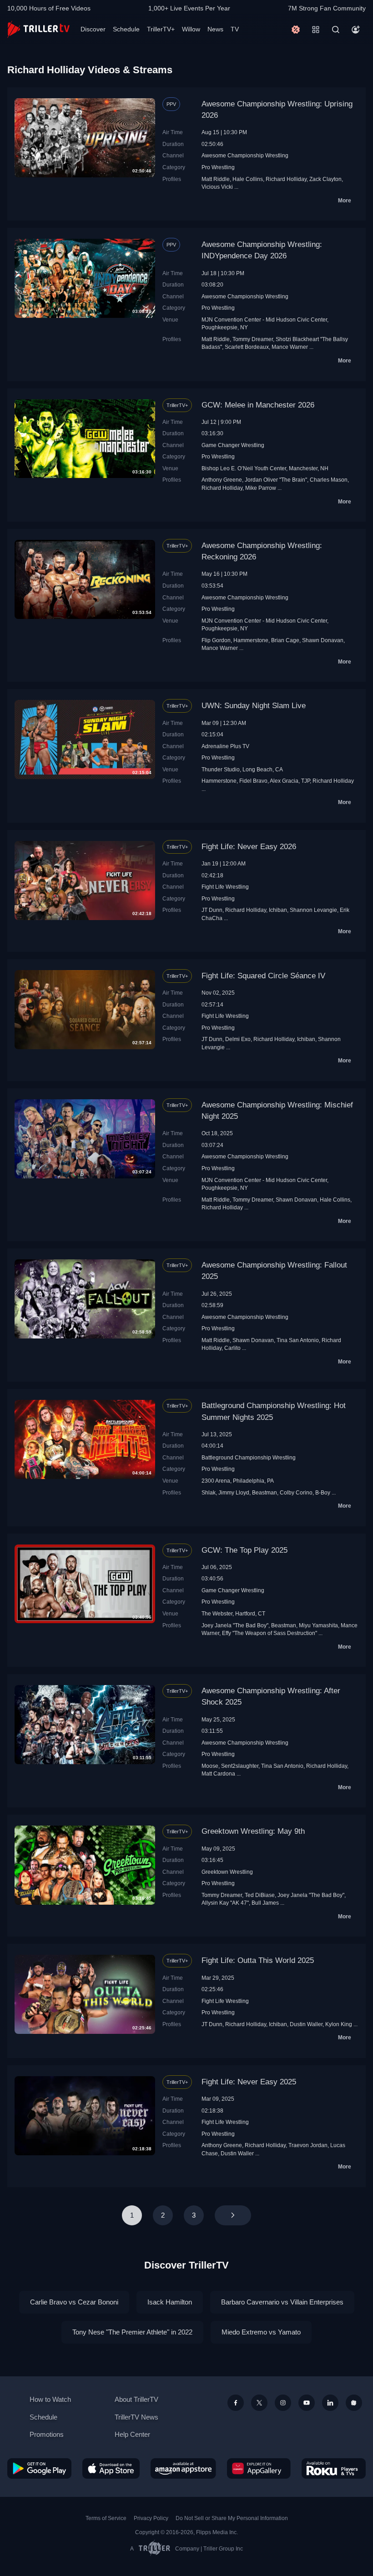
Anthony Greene (222, 480)
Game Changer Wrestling (233, 445)
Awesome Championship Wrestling (245, 155)
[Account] (356, 30)
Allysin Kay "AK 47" (225, 1903)
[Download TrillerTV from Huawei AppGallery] (259, 2468)
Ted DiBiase (260, 1895)
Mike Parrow (261, 488)
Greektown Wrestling (227, 1872)
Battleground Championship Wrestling (249, 1457)
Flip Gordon (216, 640)
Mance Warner (290, 347)
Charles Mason (329, 480)
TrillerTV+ (161, 29)
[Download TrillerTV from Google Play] (39, 2468)
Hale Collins (248, 179)
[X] (259, 2403)
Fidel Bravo (253, 781)
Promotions (47, 2434)
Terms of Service (106, 2518)
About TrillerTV (136, 2399)
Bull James (265, 1903)
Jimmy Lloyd (234, 1492)
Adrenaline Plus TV (225, 746)
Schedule (126, 29)
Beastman (265, 1492)
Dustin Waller (306, 2024)
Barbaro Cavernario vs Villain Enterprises (282, 2302)
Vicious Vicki (217, 187)
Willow (191, 29)
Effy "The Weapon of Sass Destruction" (270, 1633)
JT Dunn (212, 910)
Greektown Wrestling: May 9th (253, 1831)
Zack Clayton (325, 179)
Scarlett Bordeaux (247, 347)
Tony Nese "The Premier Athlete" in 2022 (132, 2332)
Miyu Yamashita (318, 1625)
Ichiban (278, 910)
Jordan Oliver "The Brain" (276, 480)
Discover (93, 29)
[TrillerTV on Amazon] (183, 2468)
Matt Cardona (218, 1774)
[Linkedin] (330, 2403)
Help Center (132, 2434)
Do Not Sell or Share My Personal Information (232, 2518)
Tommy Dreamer (253, 339)
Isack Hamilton (170, 2302)
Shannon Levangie (313, 910)
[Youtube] (307, 2403)
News (215, 29)
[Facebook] (236, 2403)
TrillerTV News (136, 2417)
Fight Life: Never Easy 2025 (249, 2082)
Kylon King (339, 2024)
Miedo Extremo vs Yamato (261, 2332)
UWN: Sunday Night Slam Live (254, 706)
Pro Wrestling (218, 167)
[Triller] (354, 2403)
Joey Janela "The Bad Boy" (235, 1625)
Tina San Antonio (298, 1340)
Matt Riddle (216, 179)
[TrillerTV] (38, 29)
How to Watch (50, 2399)
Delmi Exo (238, 1039)
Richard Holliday (286, 179)
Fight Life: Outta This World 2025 (258, 1960)
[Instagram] (283, 2403)
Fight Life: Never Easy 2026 (249, 847)
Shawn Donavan (323, 640)
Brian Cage (285, 640)
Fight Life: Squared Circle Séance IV (263, 976)
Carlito (232, 1348)
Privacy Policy (151, 2518)
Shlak (209, 1492)
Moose (210, 1766)
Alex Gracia (284, 781)
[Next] (233, 2215)
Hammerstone (251, 640)
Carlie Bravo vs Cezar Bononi (74, 2302)
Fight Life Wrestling (225, 887)
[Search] (336, 30)
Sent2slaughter (240, 1766)
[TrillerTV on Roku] (334, 2468)
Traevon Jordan (308, 2145)
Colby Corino (296, 1492)
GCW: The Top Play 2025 (244, 1550)
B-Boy (323, 1492)
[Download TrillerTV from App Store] (111, 2468)
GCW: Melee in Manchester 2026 (258, 405)
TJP (305, 781)
